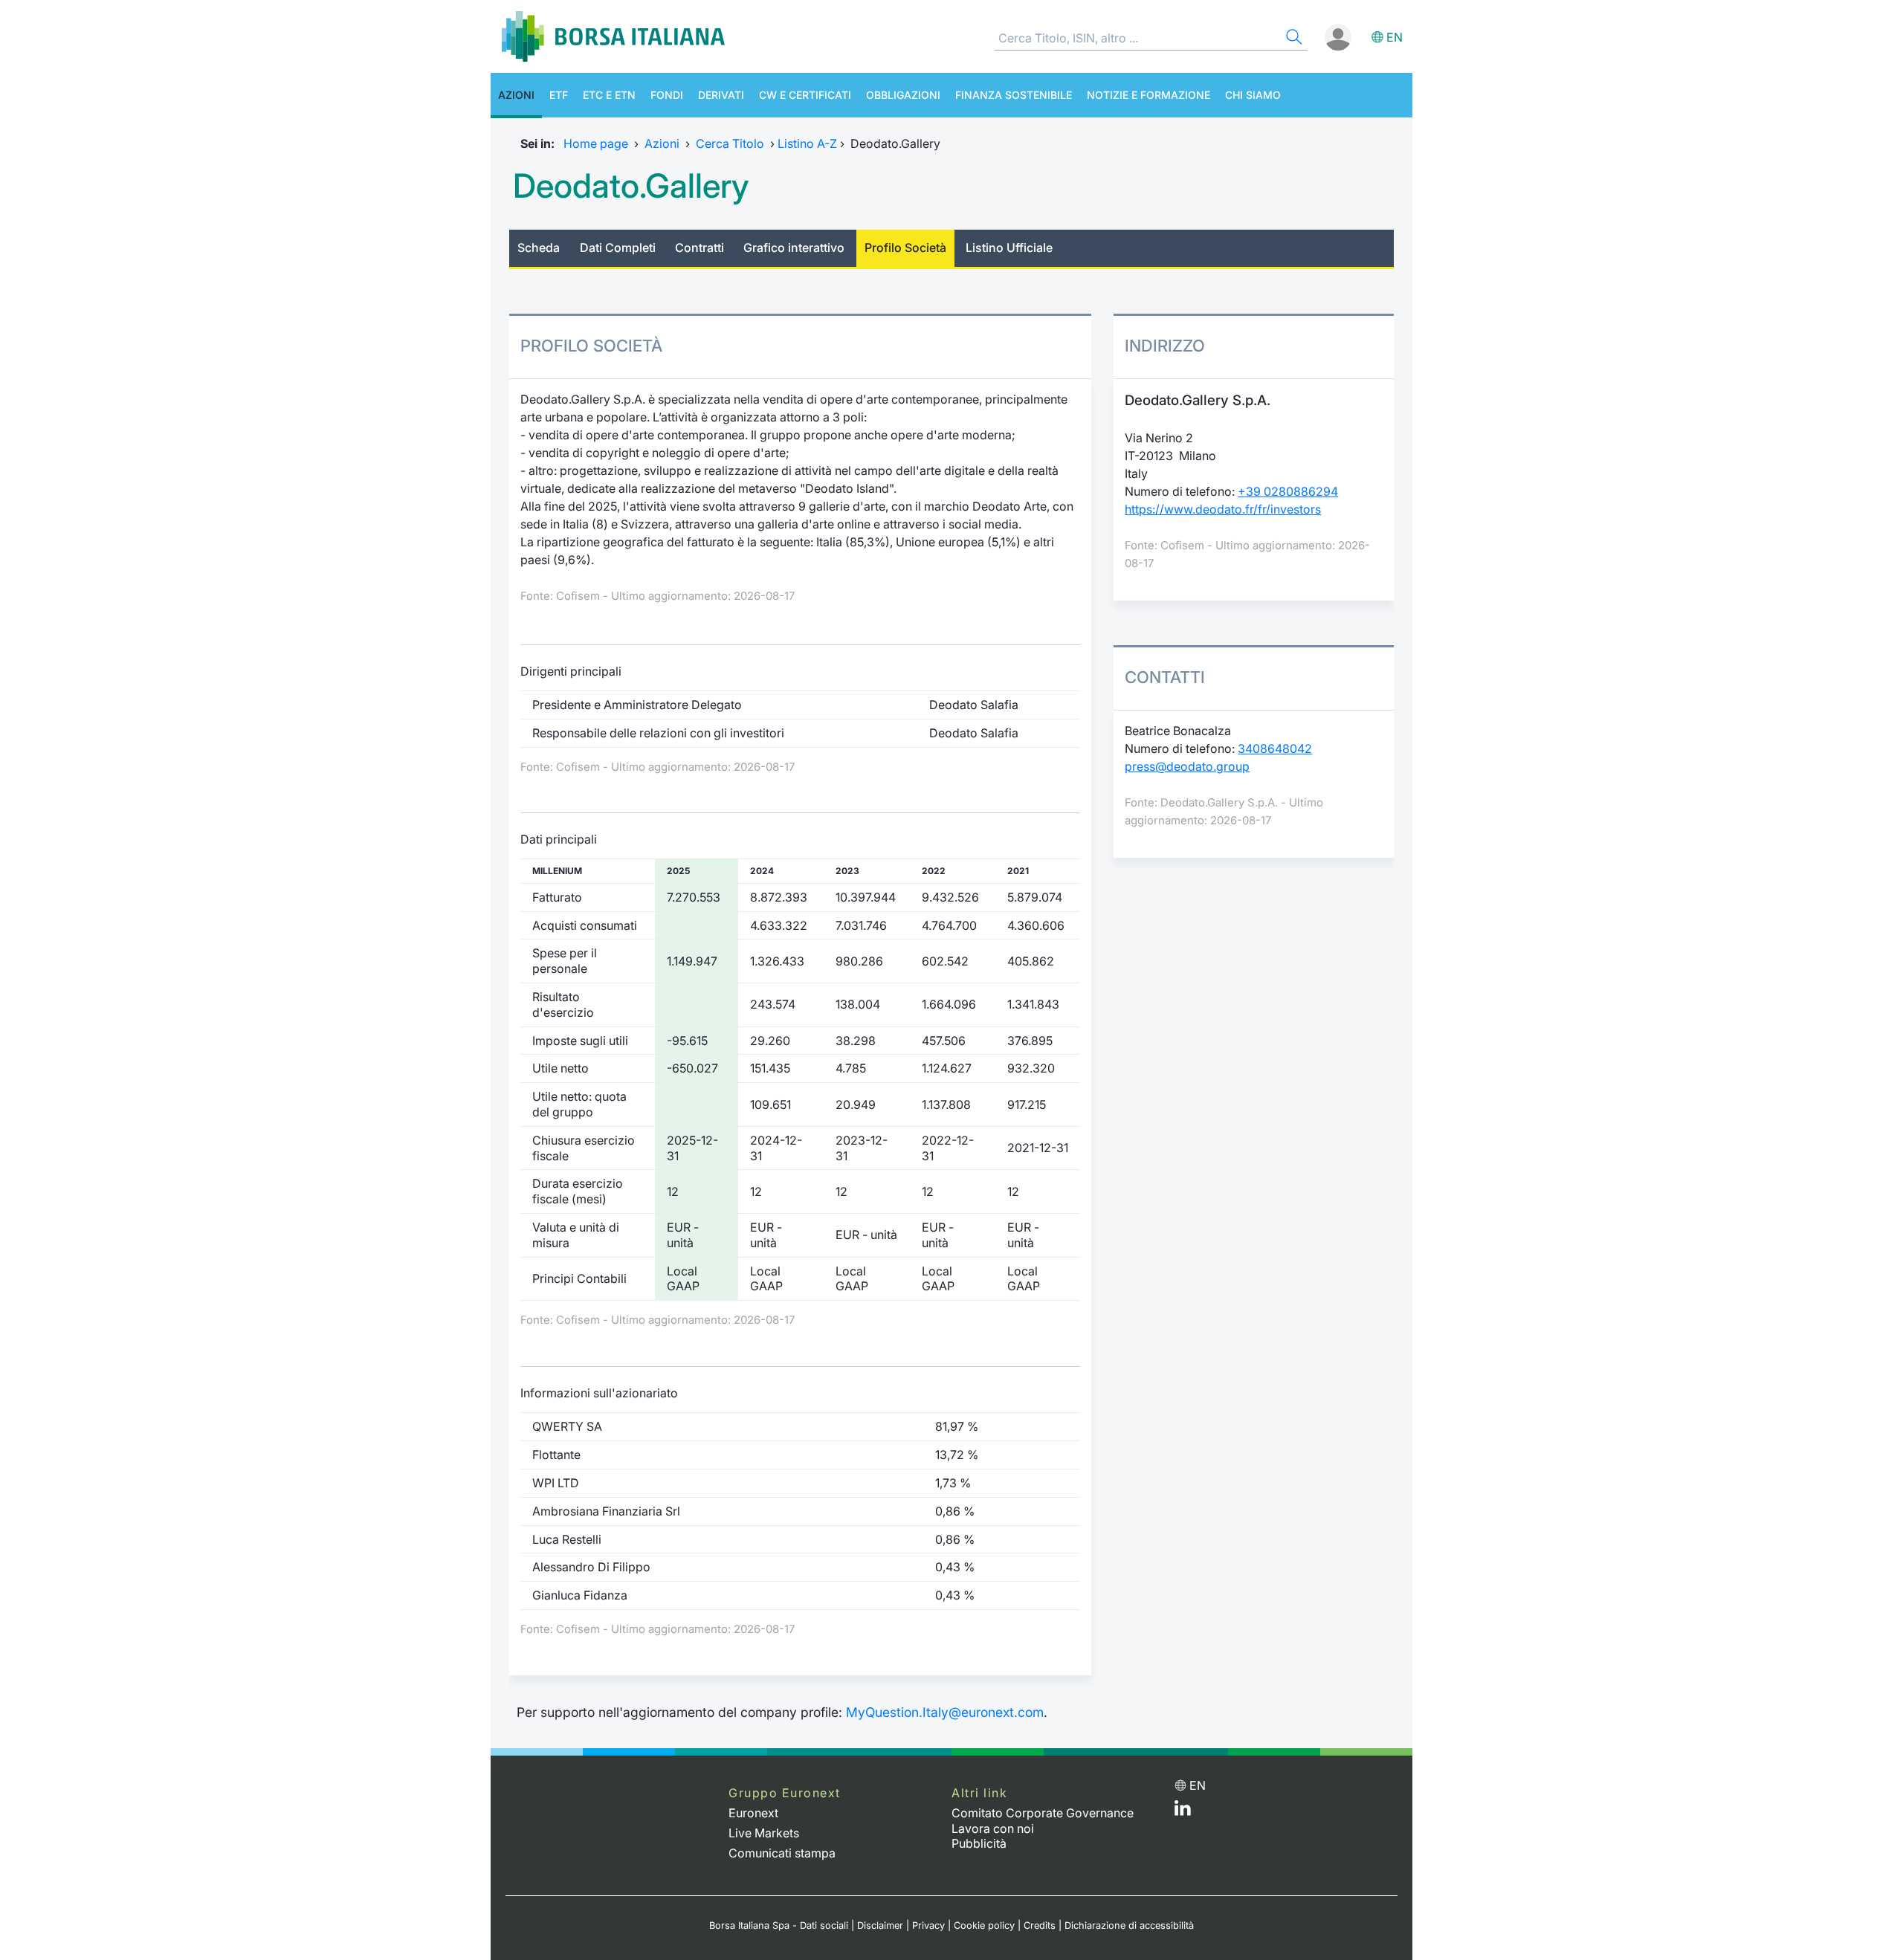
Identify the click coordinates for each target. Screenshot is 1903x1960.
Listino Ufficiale (1009, 248)
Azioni (516, 95)
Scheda (539, 248)
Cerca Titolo (730, 143)
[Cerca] (1293, 39)
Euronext (753, 1813)
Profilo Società (905, 248)
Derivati (721, 95)
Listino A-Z (807, 143)
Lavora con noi (993, 1828)
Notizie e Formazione (1148, 95)
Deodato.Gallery (631, 186)
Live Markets (764, 1833)
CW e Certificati (805, 95)
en (1395, 37)
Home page (596, 143)
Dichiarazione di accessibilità (1129, 1925)
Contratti (700, 248)
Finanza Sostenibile (1014, 95)
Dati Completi (618, 248)
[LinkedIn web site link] (1183, 1811)
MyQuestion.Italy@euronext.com (945, 1712)
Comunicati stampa (782, 1853)
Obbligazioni (903, 95)
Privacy (928, 1925)
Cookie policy (984, 1925)
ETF (559, 95)
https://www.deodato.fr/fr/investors (1223, 509)
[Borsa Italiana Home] (613, 36)
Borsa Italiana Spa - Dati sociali (779, 1925)
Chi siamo (1253, 95)
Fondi (667, 95)
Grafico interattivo (794, 248)
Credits (1040, 1925)
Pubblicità (979, 1843)
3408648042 (1275, 748)
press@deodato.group (1187, 766)
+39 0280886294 (1288, 491)
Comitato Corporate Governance (1043, 1813)
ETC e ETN (609, 95)
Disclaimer (880, 1925)
